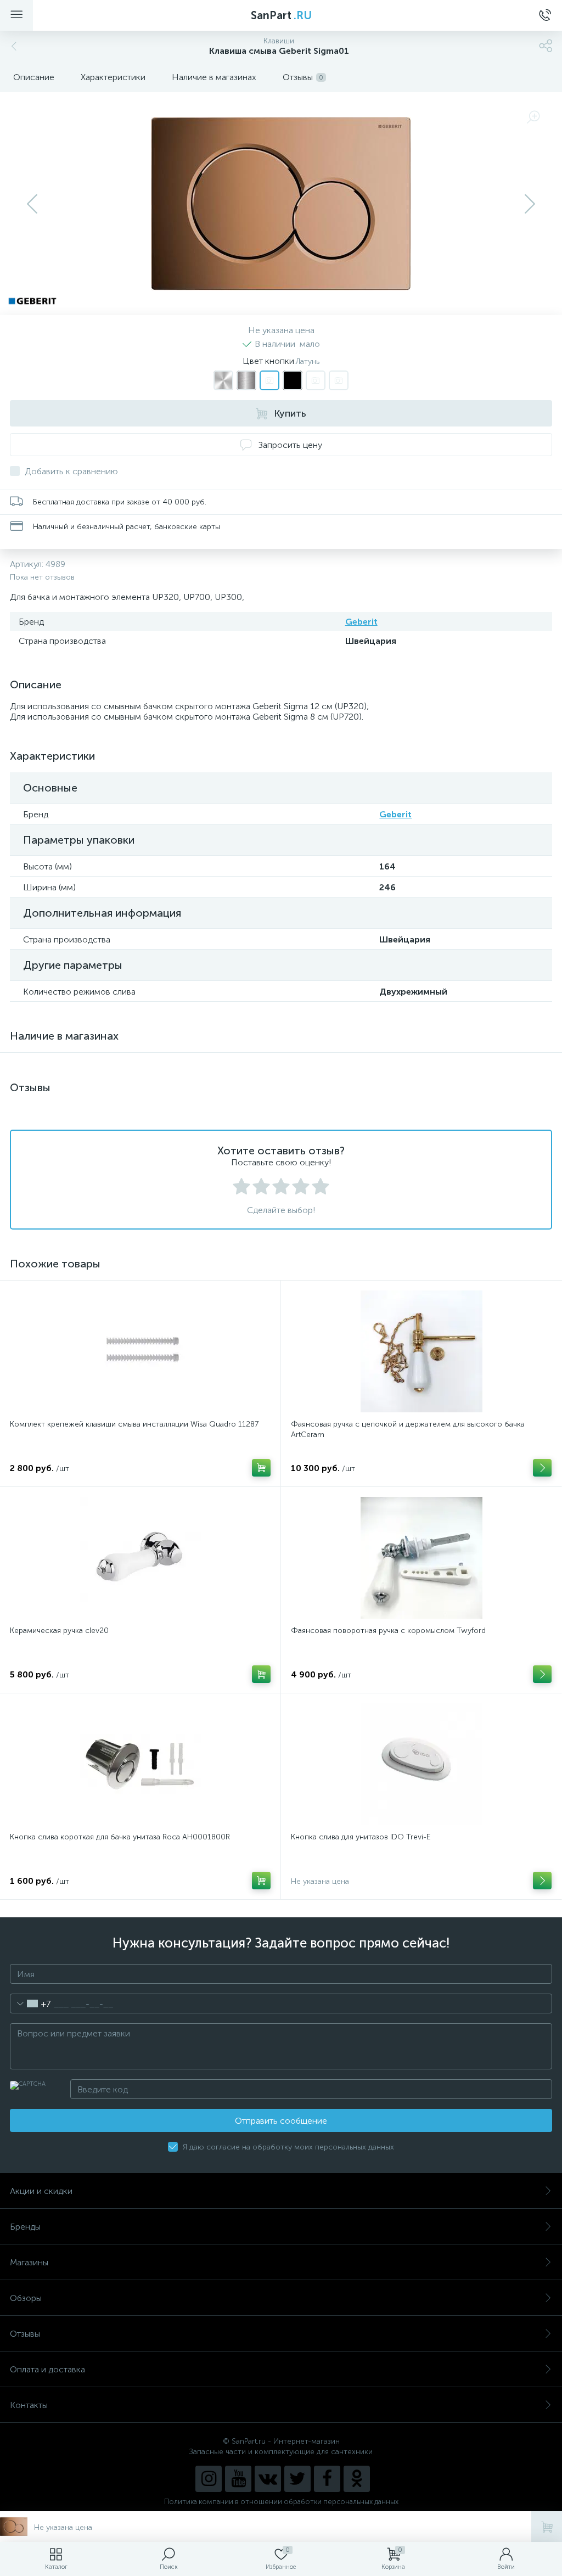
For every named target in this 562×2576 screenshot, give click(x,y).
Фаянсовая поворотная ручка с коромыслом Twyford (388, 1631)
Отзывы (25, 2334)
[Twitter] (297, 2479)
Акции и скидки (41, 2191)
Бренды (25, 2227)
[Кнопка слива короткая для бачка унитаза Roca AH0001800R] (140, 1764)
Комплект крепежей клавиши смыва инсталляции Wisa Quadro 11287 (134, 1424)
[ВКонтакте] (268, 2479)
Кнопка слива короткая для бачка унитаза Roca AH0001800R (120, 1837)
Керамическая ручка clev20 (59, 1631)
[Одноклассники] (357, 2479)
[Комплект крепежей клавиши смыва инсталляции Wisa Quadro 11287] (140, 1351)
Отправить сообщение (281, 2121)
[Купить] (261, 1468)
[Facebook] (327, 2479)
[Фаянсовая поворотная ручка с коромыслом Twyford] (421, 1558)
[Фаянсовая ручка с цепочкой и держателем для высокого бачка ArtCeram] (421, 1351)
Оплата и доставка (47, 2369)
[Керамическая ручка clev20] (140, 1558)
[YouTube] (238, 2479)
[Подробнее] (542, 1468)
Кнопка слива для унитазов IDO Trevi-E (361, 1837)
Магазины (29, 2262)
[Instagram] (209, 2479)
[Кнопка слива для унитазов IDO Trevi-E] (421, 1764)
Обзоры (26, 2298)
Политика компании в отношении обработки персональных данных (281, 2502)
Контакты (29, 2405)
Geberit (361, 622)
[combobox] (30, 2003)
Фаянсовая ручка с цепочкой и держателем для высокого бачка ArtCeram (408, 1429)
